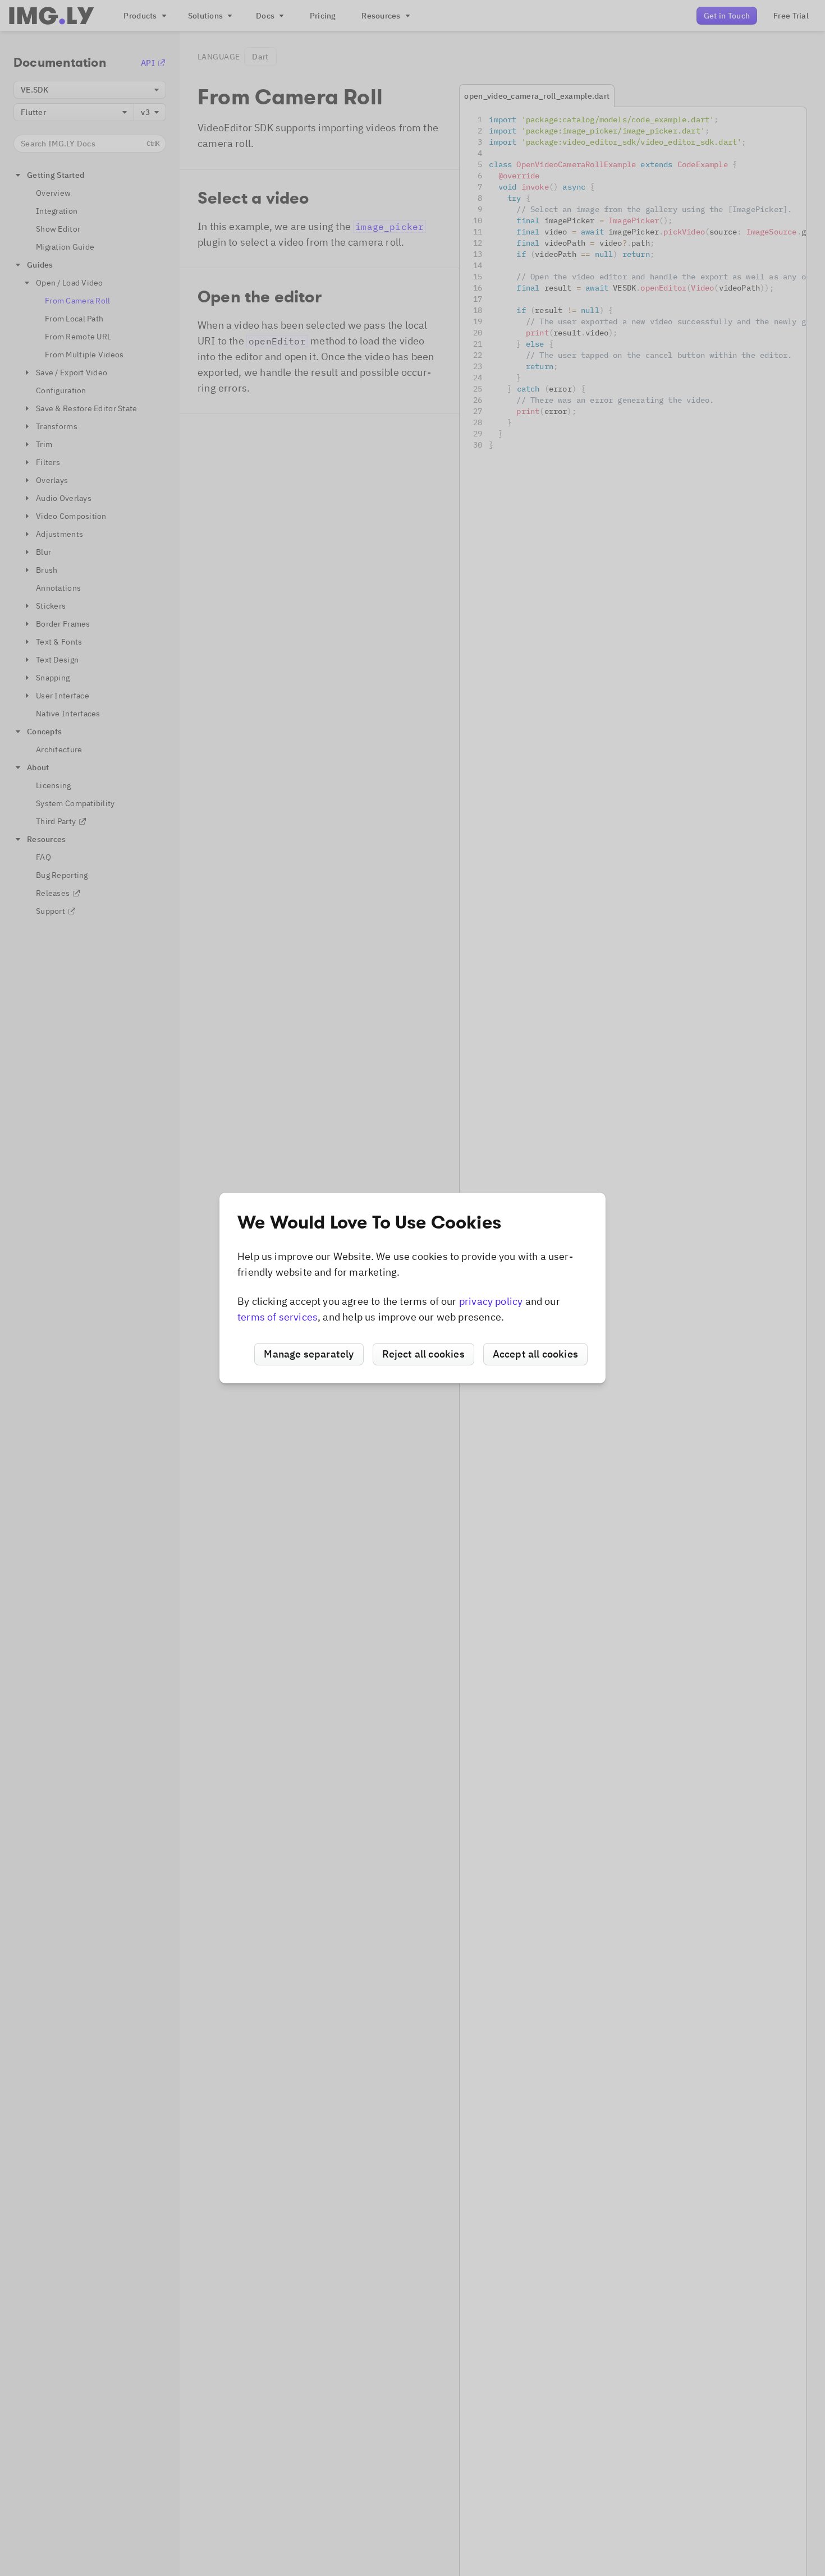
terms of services (278, 1317)
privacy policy (491, 1301)
